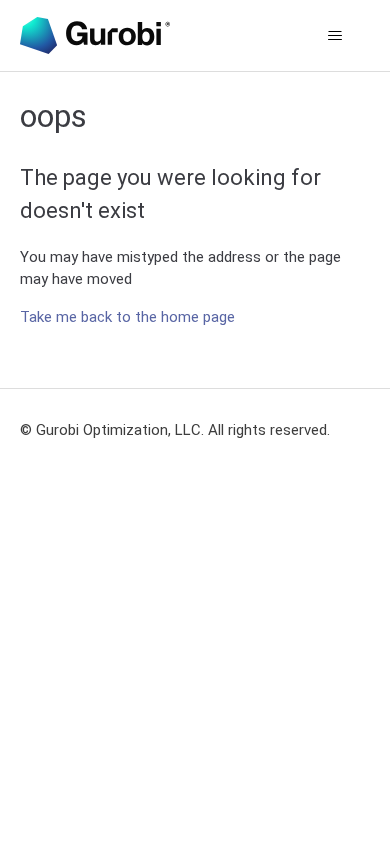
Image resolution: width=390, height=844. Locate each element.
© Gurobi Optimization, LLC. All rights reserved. (175, 430)
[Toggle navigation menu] (335, 36)
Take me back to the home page (127, 317)
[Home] (95, 35)
